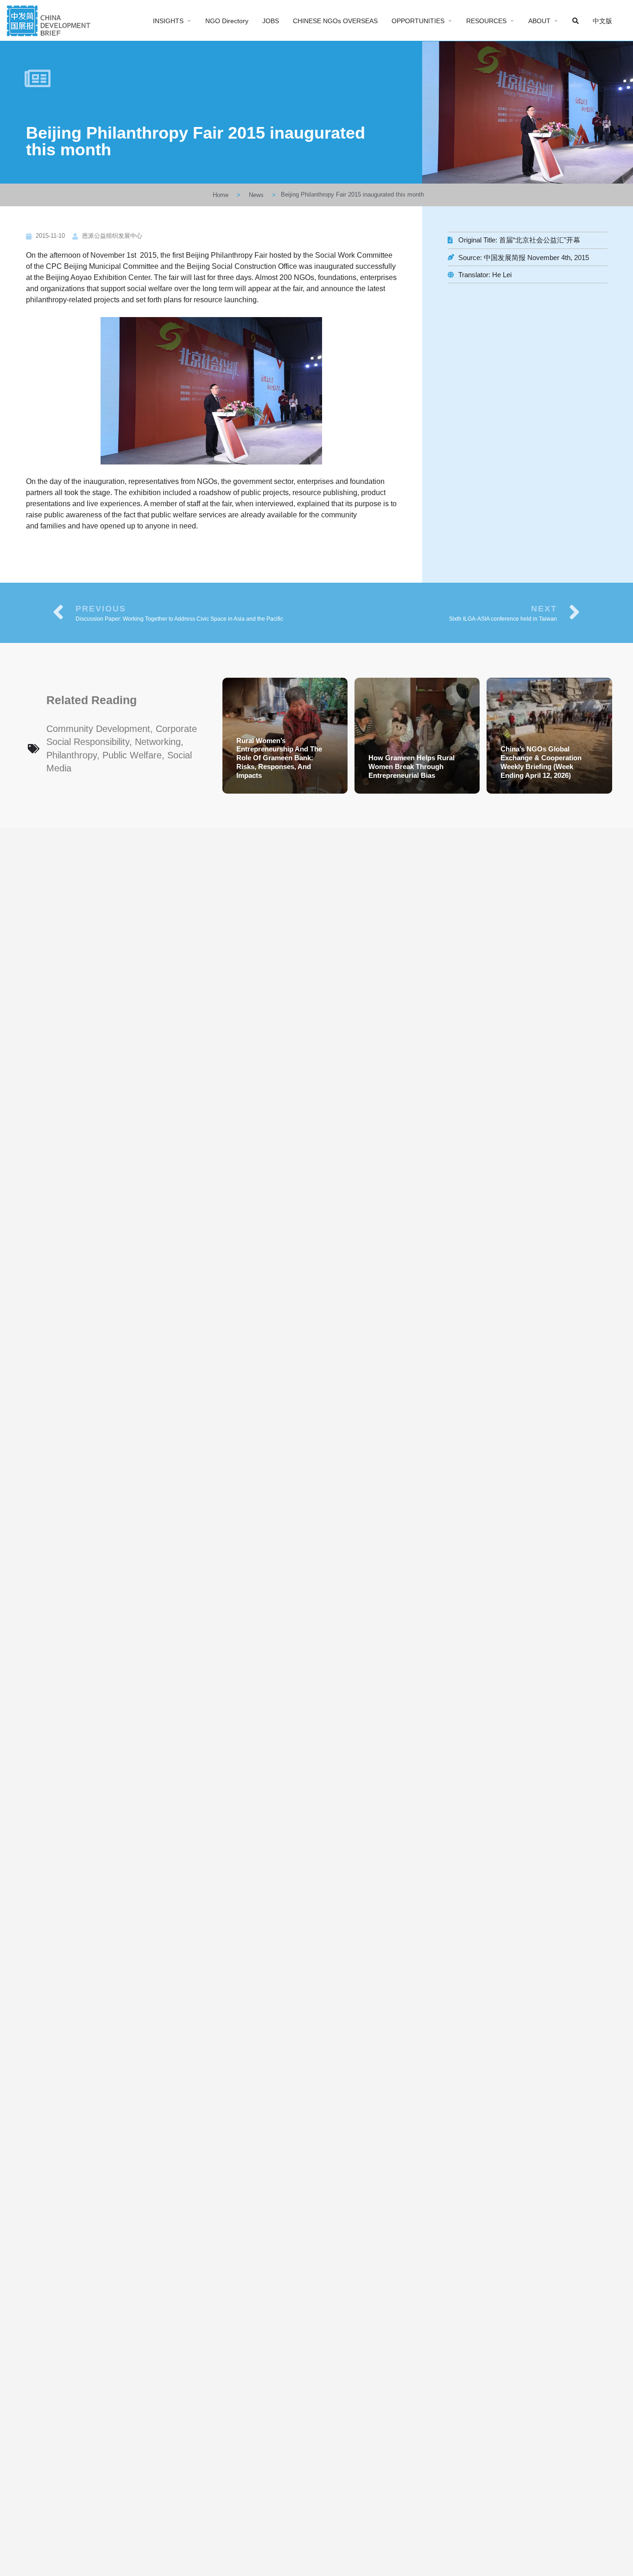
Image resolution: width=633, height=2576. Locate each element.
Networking (158, 742)
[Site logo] (50, 20)
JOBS (271, 21)
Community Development (98, 729)
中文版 (602, 21)
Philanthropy (72, 755)
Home (221, 195)
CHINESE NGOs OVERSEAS (335, 21)
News (256, 195)
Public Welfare (132, 755)
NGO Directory (227, 21)
